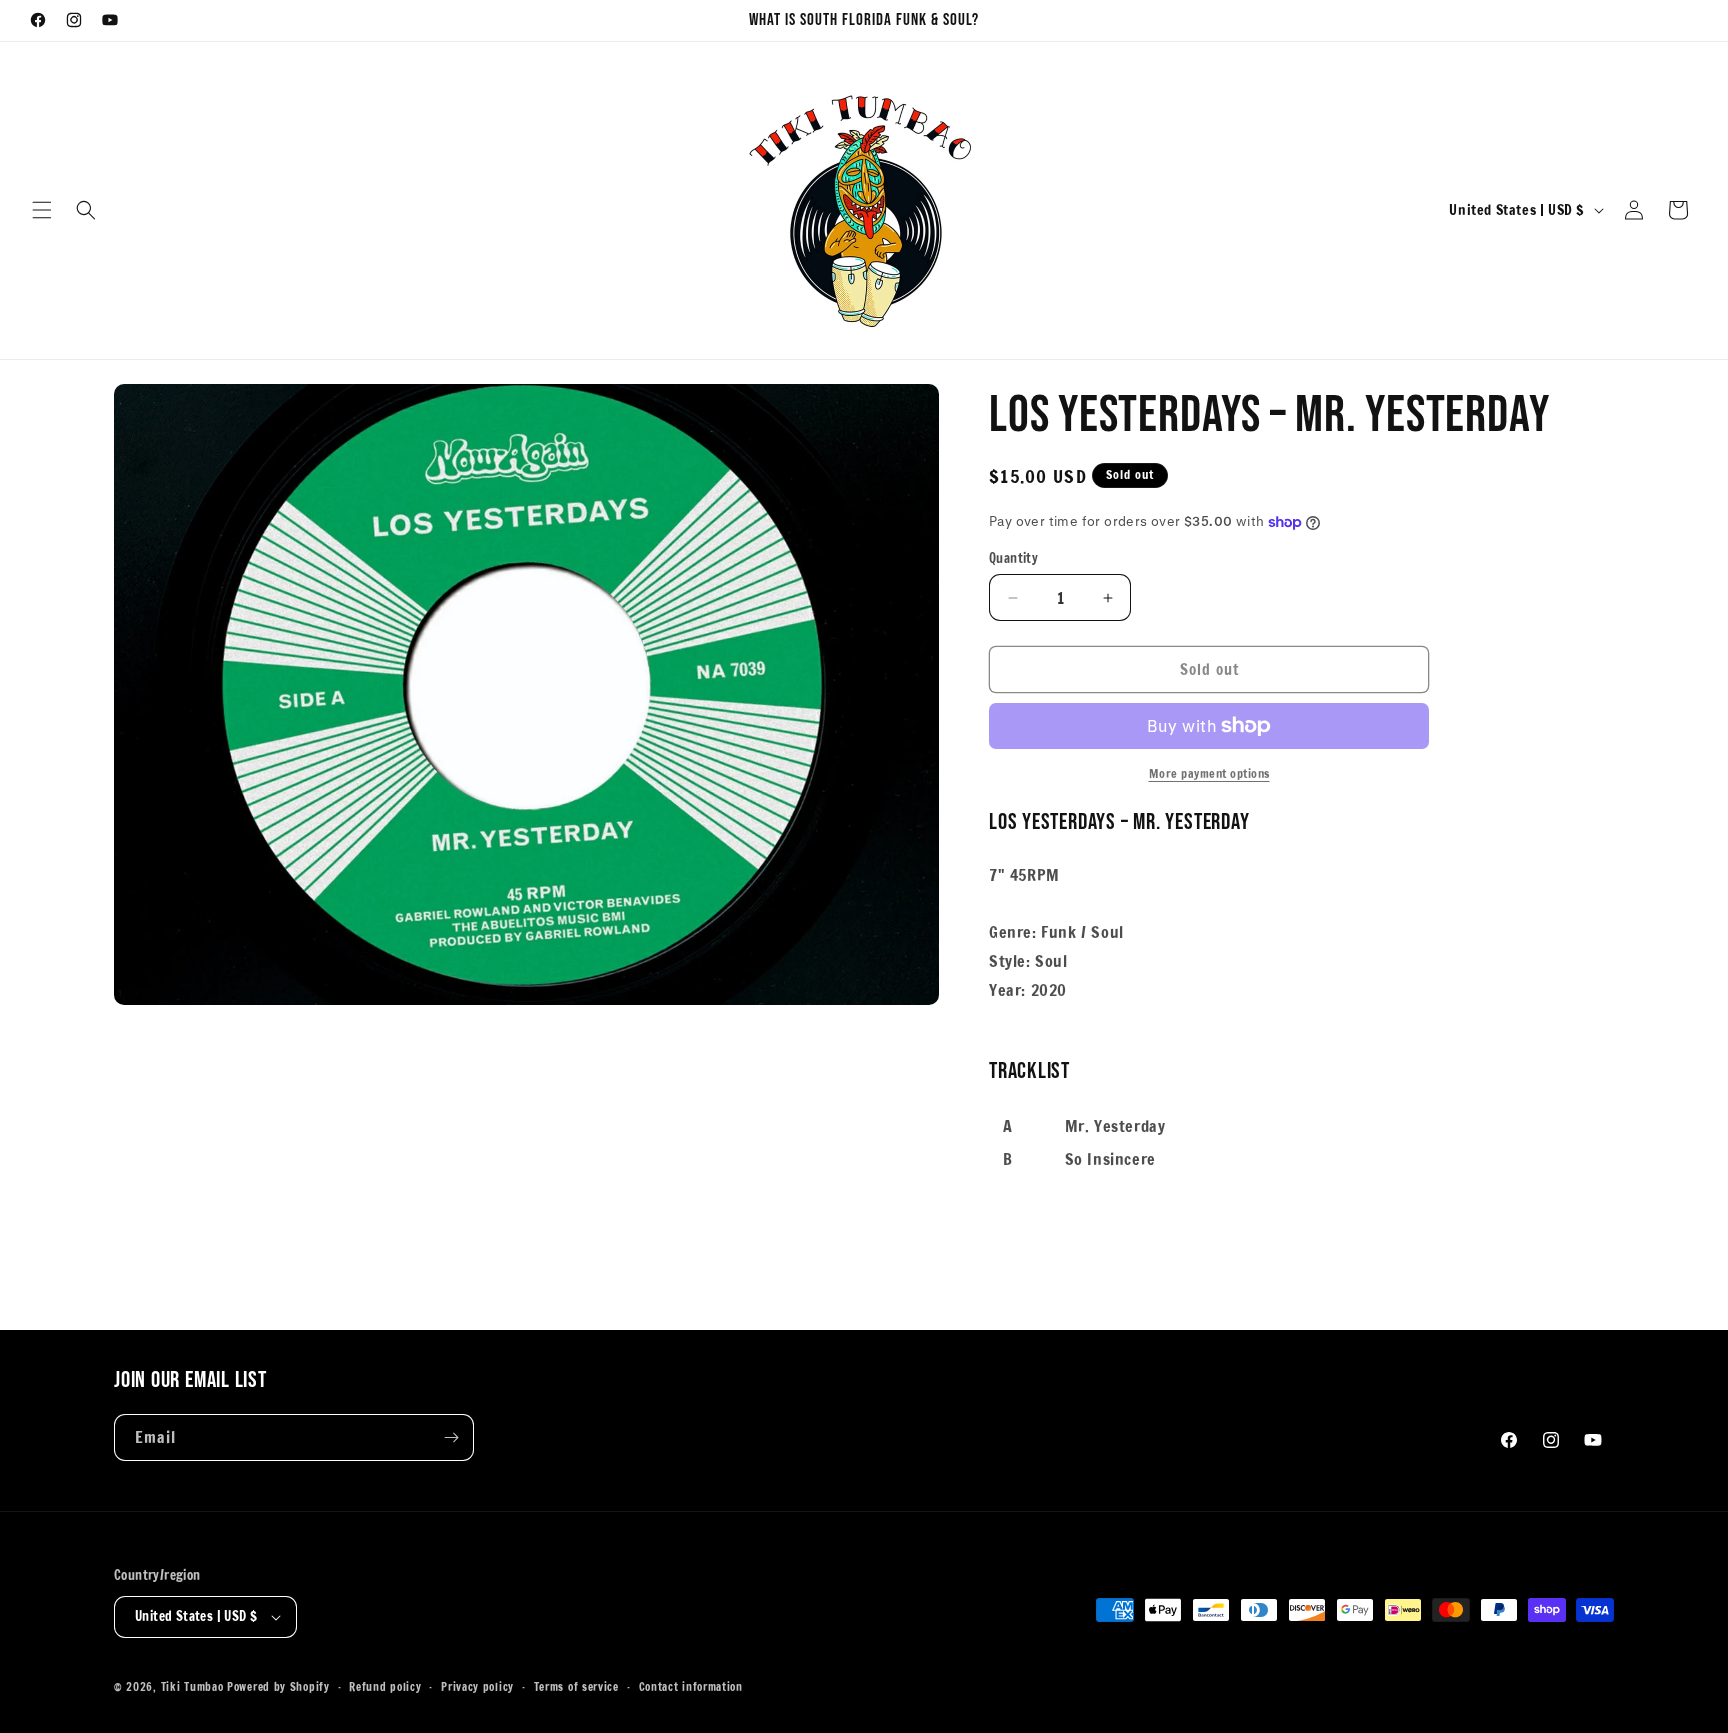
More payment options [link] (1209, 773)
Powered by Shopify (278, 1687)
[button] (42, 210)
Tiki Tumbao (192, 1687)
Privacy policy (477, 1687)
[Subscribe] (451, 1437)
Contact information (691, 1687)
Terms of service (576, 1687)
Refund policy (385, 1687)
